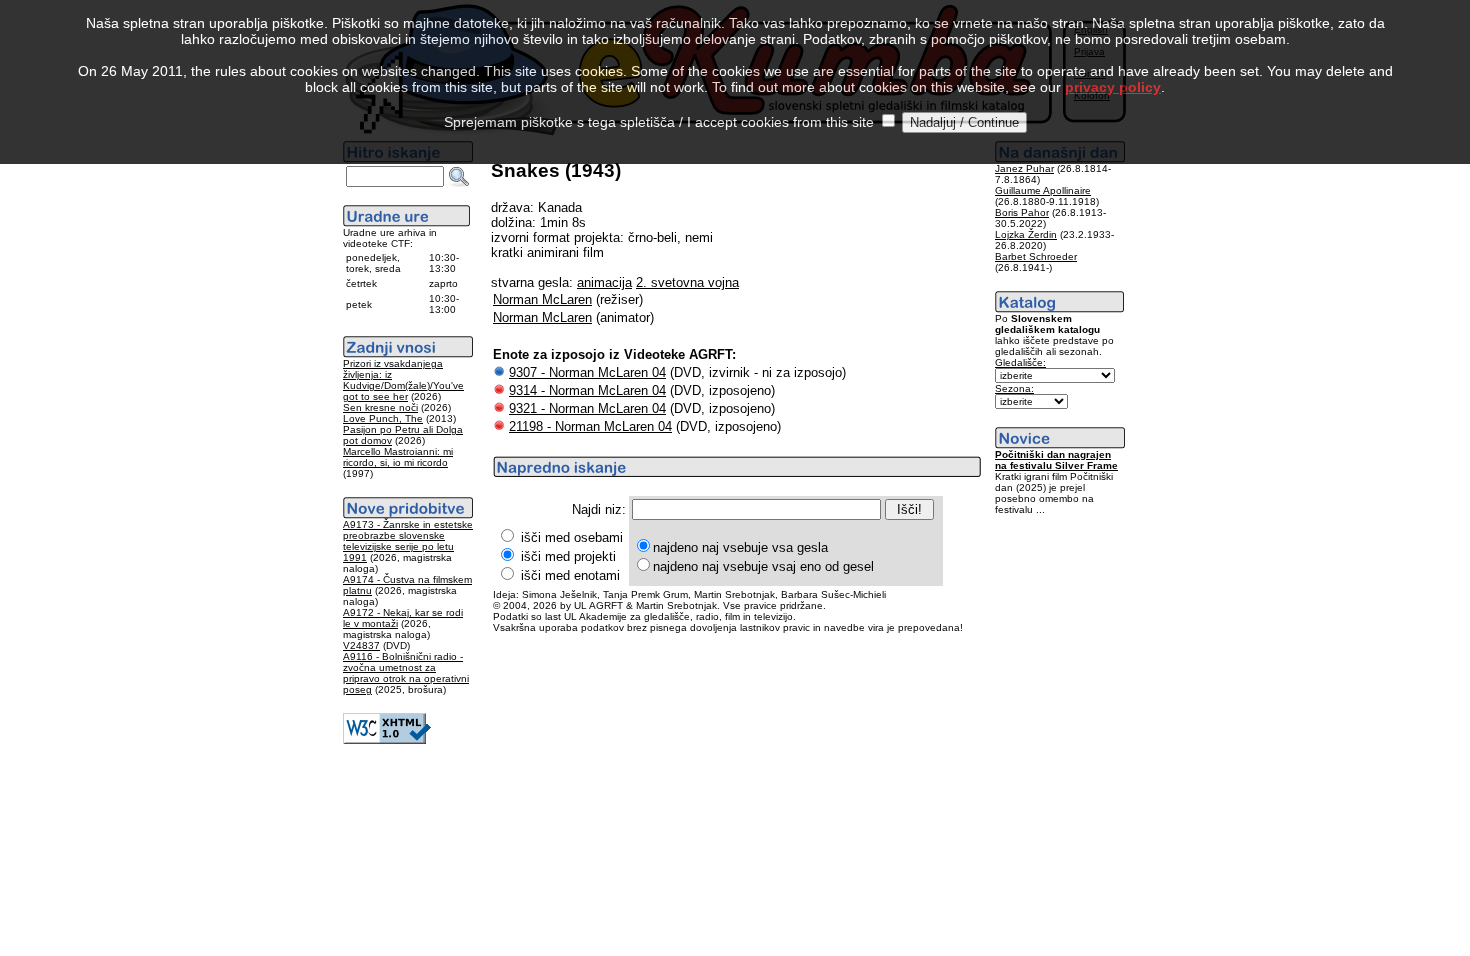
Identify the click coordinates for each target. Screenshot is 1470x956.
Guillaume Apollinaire (1043, 190)
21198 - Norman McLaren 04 (590, 426)
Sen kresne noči (380, 407)
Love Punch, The (383, 418)
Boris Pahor (1022, 212)
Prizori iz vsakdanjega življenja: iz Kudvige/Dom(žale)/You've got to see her (403, 380)
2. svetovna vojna (687, 282)
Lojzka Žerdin (1026, 234)
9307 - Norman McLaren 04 (587, 372)
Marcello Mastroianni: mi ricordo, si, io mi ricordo (398, 457)
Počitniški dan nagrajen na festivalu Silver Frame (1056, 460)
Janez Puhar (1024, 168)
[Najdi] (459, 177)
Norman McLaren (542, 299)
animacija (604, 282)
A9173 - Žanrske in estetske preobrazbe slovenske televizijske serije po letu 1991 (408, 541)
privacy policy (1113, 87)
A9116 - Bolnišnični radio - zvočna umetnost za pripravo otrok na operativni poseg (406, 673)
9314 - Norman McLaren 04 (587, 390)
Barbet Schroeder (1036, 256)
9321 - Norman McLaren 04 (587, 408)
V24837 (361, 645)
